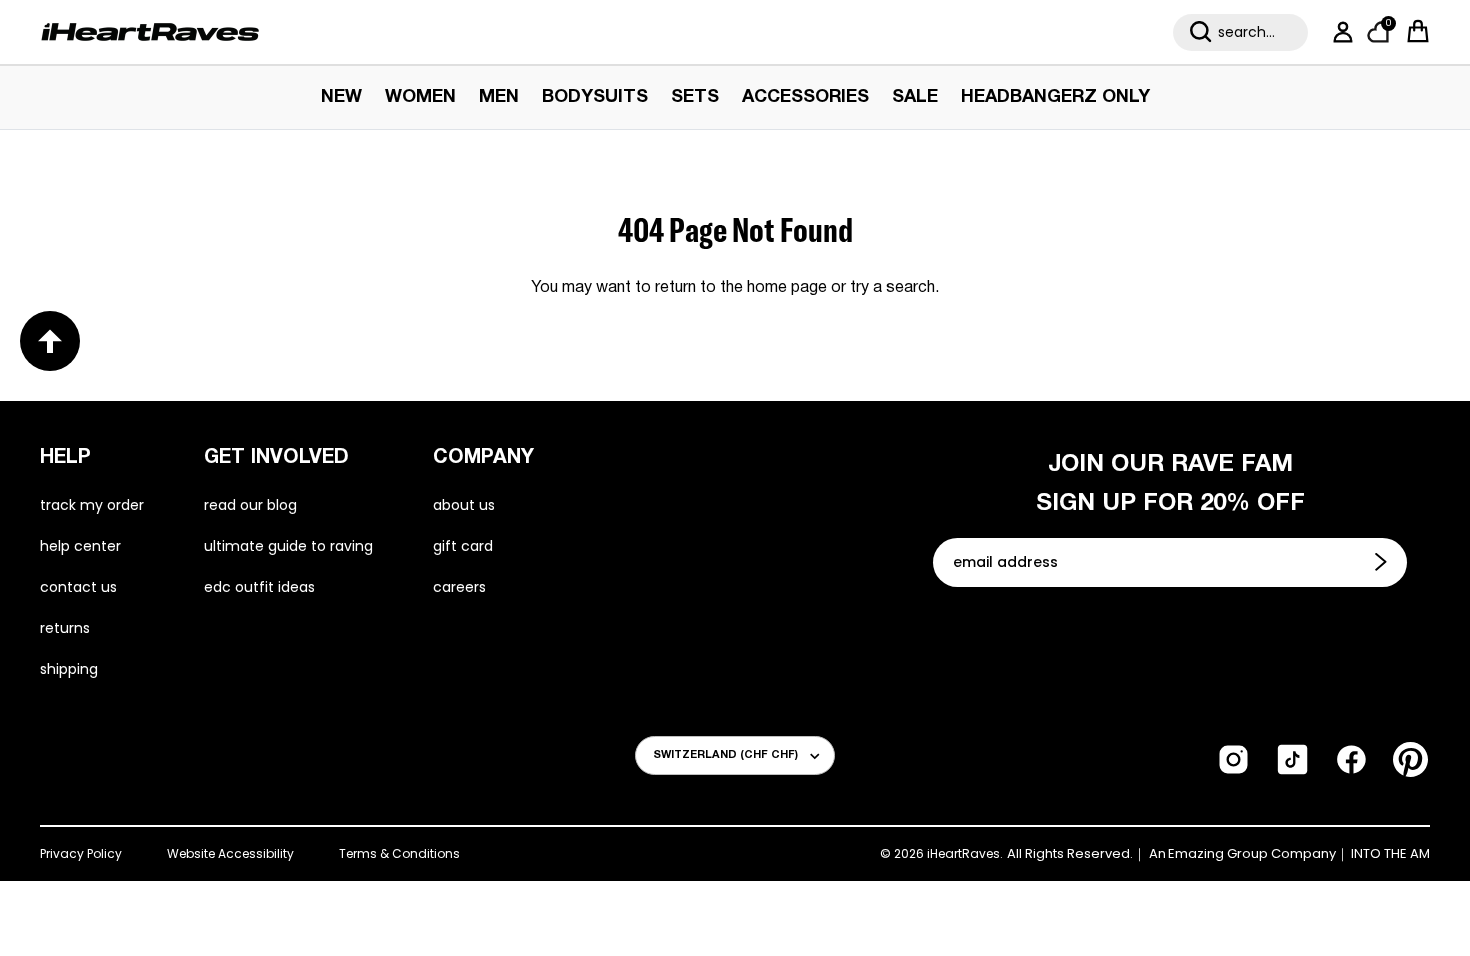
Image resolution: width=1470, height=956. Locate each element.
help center (80, 546)
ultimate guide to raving (288, 546)
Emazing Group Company (1252, 854)
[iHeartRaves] (150, 32)
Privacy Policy (81, 853)
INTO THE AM (1390, 854)
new (341, 97)
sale (915, 97)
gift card (463, 546)
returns (65, 628)
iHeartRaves (963, 853)
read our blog (250, 505)
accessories (805, 97)
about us (464, 505)
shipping (69, 669)
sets (695, 97)
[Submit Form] (1383, 562)
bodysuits (595, 97)
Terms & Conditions (399, 853)
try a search (892, 288)
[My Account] (1339, 32)
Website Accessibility (230, 853)
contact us (78, 587)
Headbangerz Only (1055, 97)
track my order (92, 505)
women (420, 97)
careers (459, 587)
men (499, 97)
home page (787, 288)
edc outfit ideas (259, 587)
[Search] (1201, 32)
